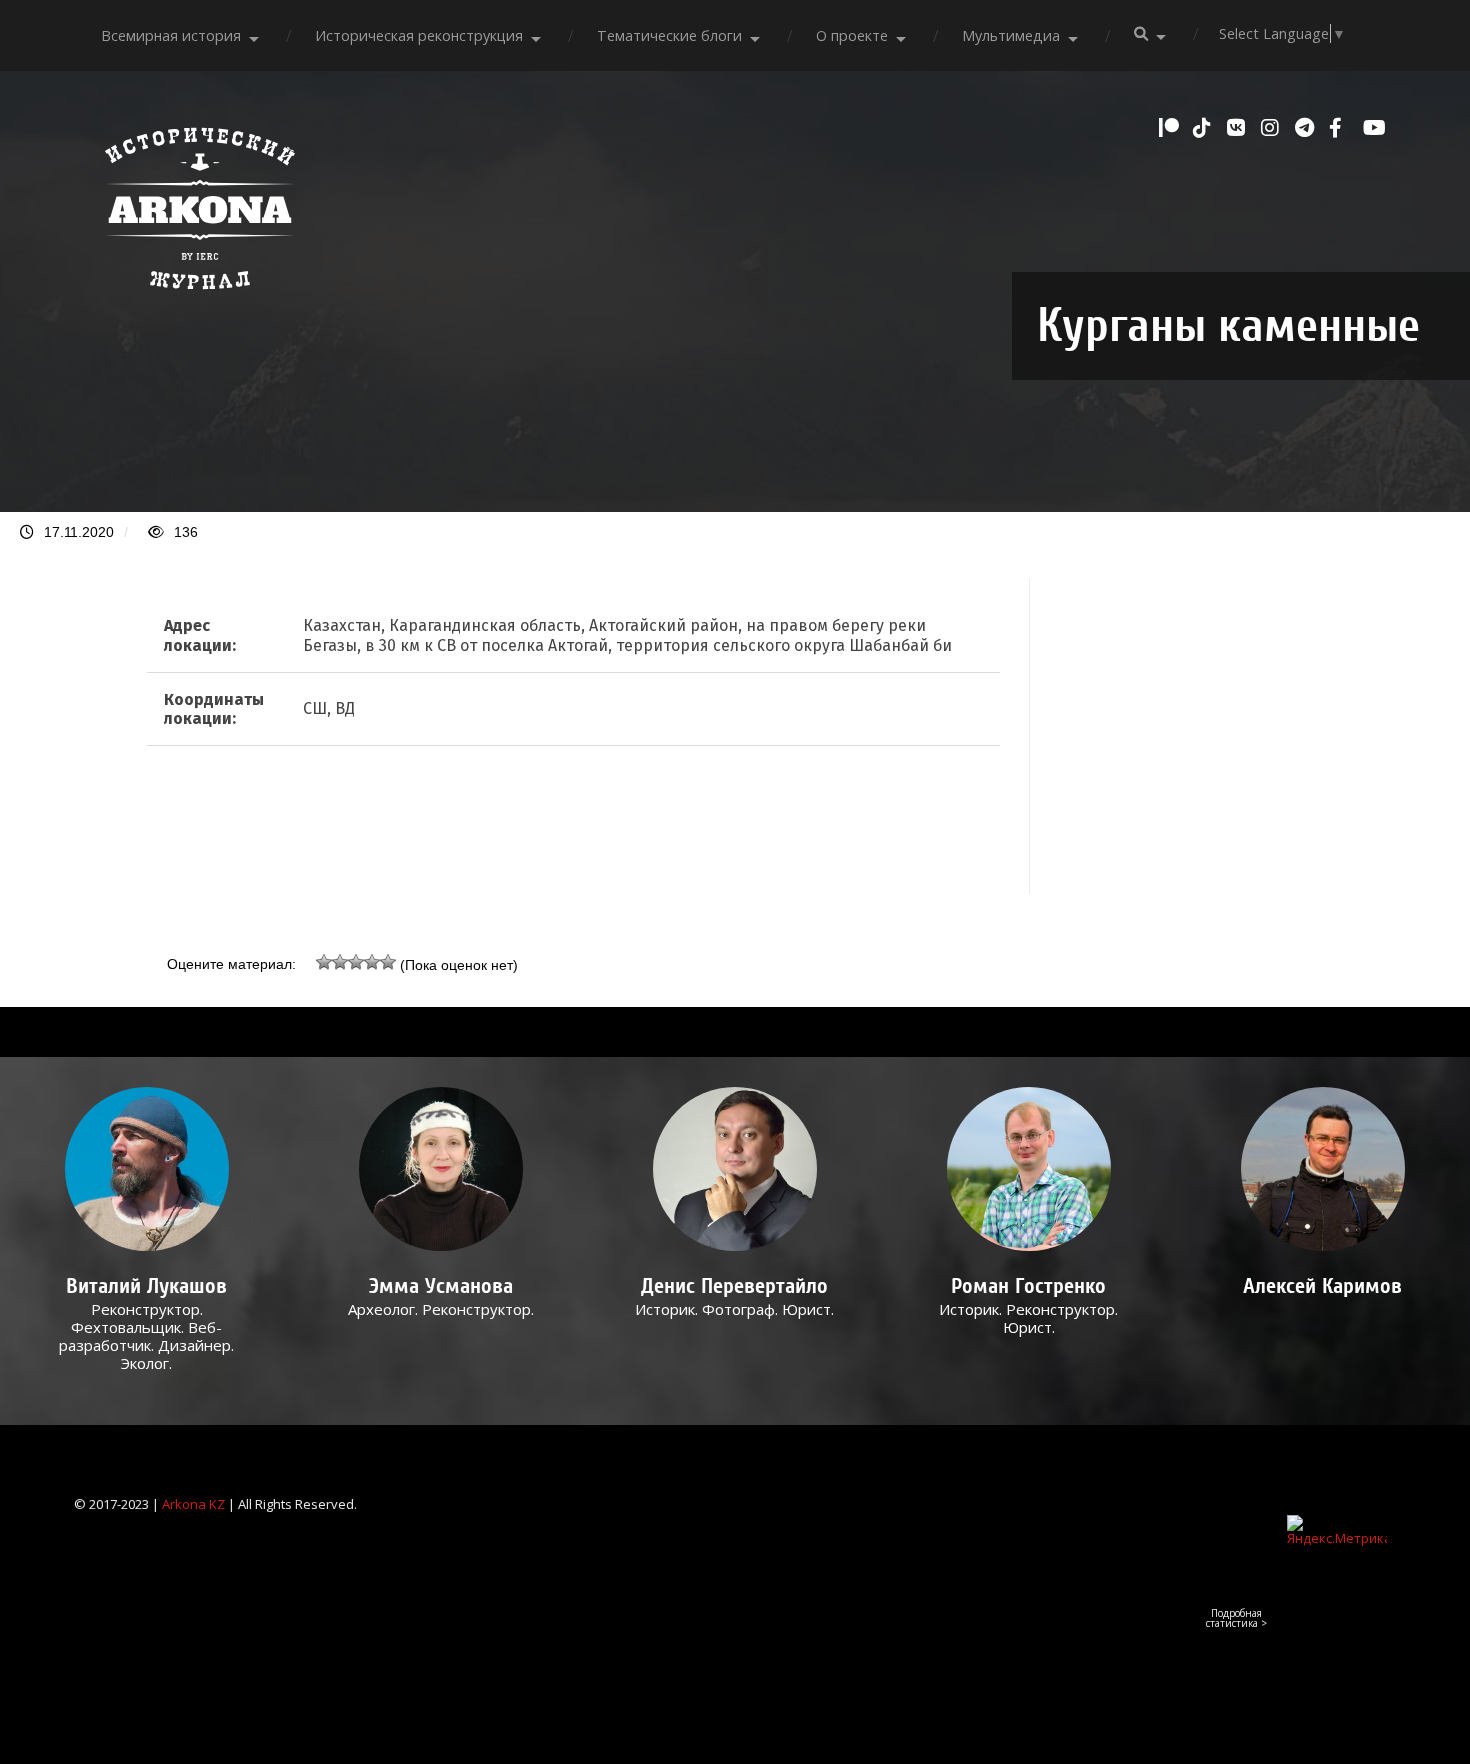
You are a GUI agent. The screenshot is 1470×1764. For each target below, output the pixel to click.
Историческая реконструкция (419, 35)
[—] (200, 300)
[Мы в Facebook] (1341, 128)
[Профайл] (147, 1169)
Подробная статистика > (1236, 1618)
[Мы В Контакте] (1239, 128)
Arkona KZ (193, 1504)
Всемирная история (171, 35)
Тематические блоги (669, 35)
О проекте (852, 35)
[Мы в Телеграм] (1307, 128)
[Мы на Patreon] (1171, 128)
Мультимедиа (1011, 35)
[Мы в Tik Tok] (1205, 128)
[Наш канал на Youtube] (1375, 128)
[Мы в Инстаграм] (1273, 128)
